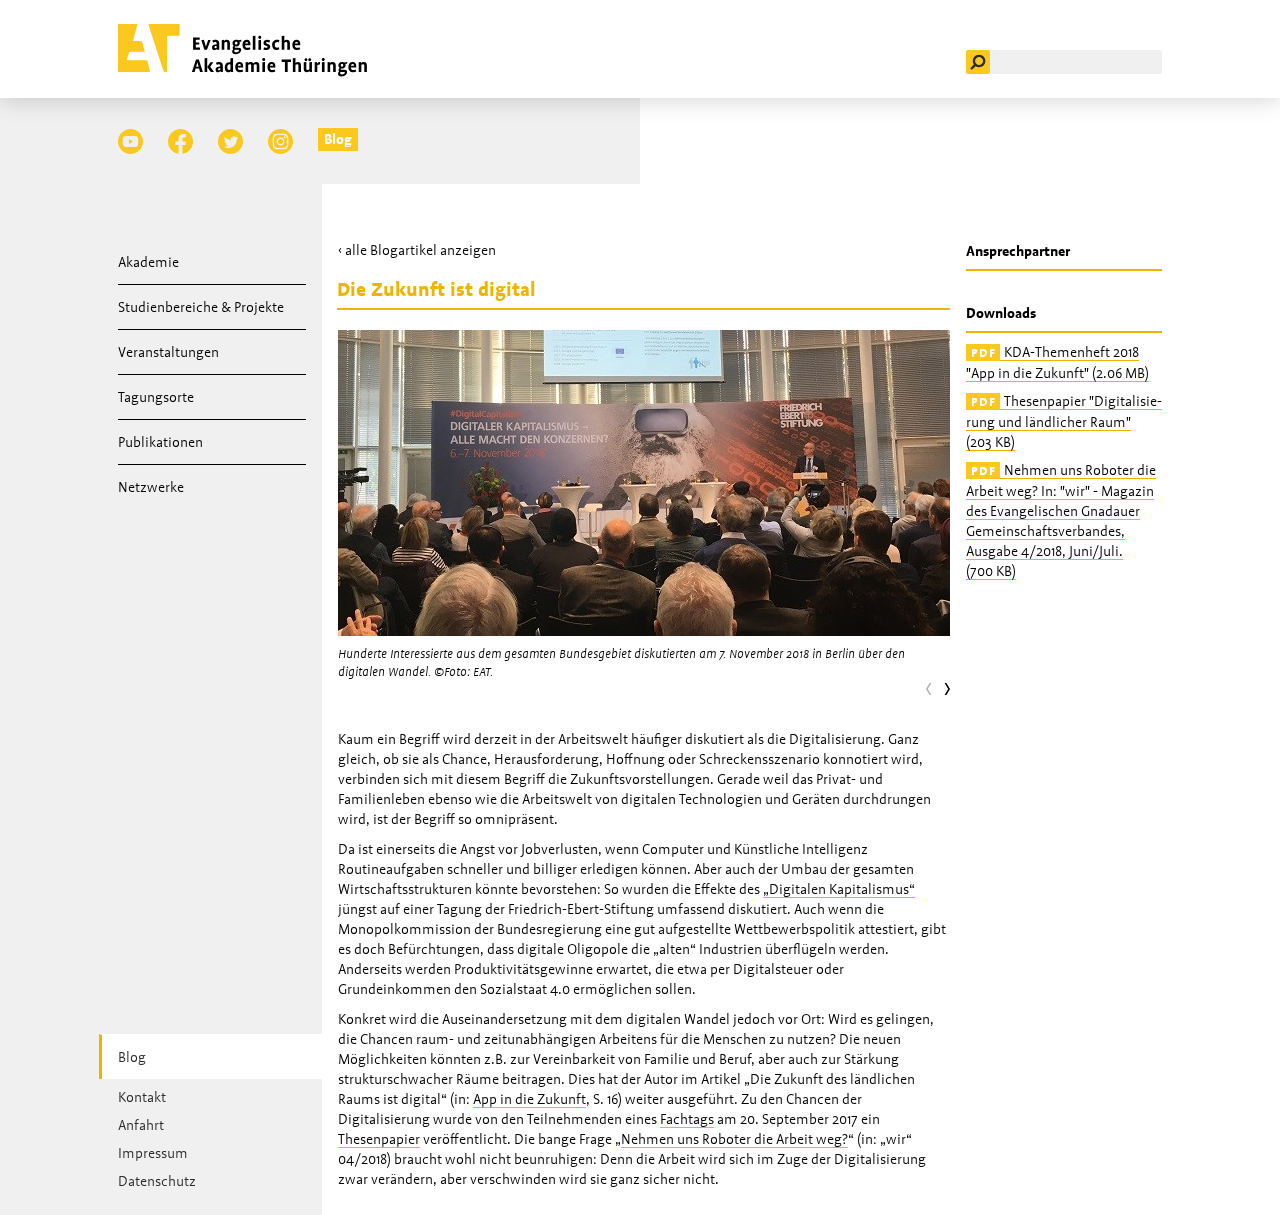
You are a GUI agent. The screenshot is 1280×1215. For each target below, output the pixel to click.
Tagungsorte (156, 397)
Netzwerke (151, 487)
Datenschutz (157, 1181)
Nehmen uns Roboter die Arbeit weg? (734, 1139)
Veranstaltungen (168, 352)
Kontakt (142, 1097)
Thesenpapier (379, 1139)
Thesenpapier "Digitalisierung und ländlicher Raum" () (1064, 421)
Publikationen (160, 442)
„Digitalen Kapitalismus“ (839, 889)
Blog (338, 139)
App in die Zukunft (529, 1099)
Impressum (153, 1153)
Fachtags (687, 1119)
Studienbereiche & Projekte (201, 307)
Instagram (280, 141)
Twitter (230, 141)
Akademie (148, 262)
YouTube (130, 141)
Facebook (180, 141)
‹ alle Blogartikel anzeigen (417, 250)
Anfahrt (141, 1125)
